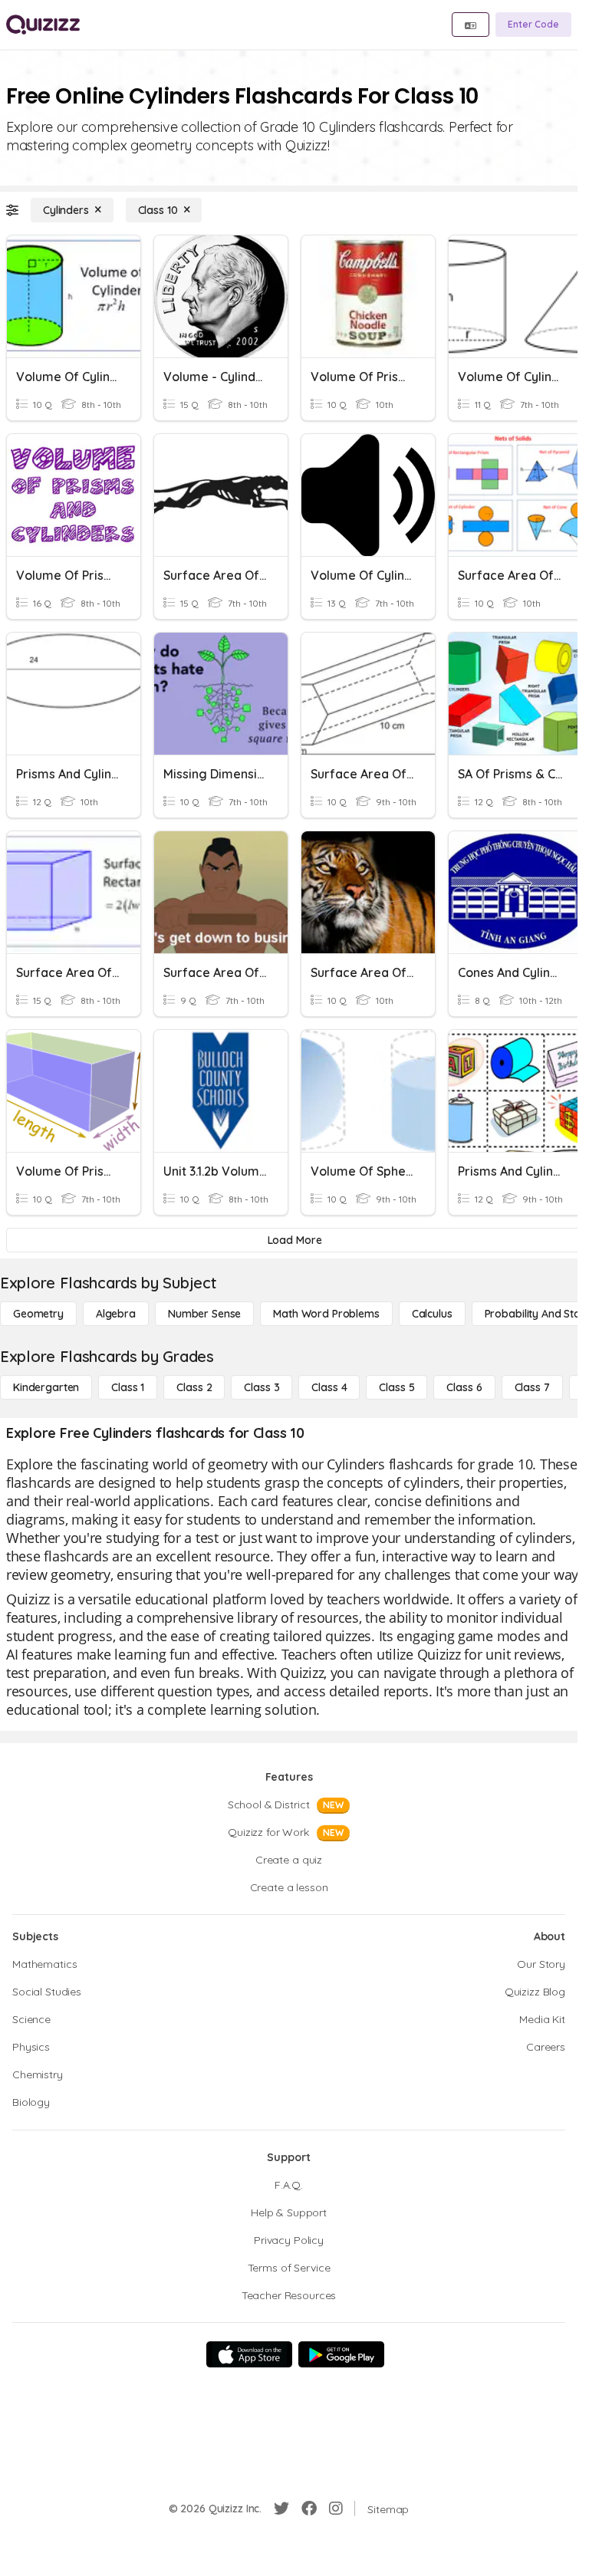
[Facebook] (309, 2509)
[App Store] (249, 2354)
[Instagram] (336, 2509)
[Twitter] (281, 2509)
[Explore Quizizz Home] (43, 25)
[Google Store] (341, 2354)
